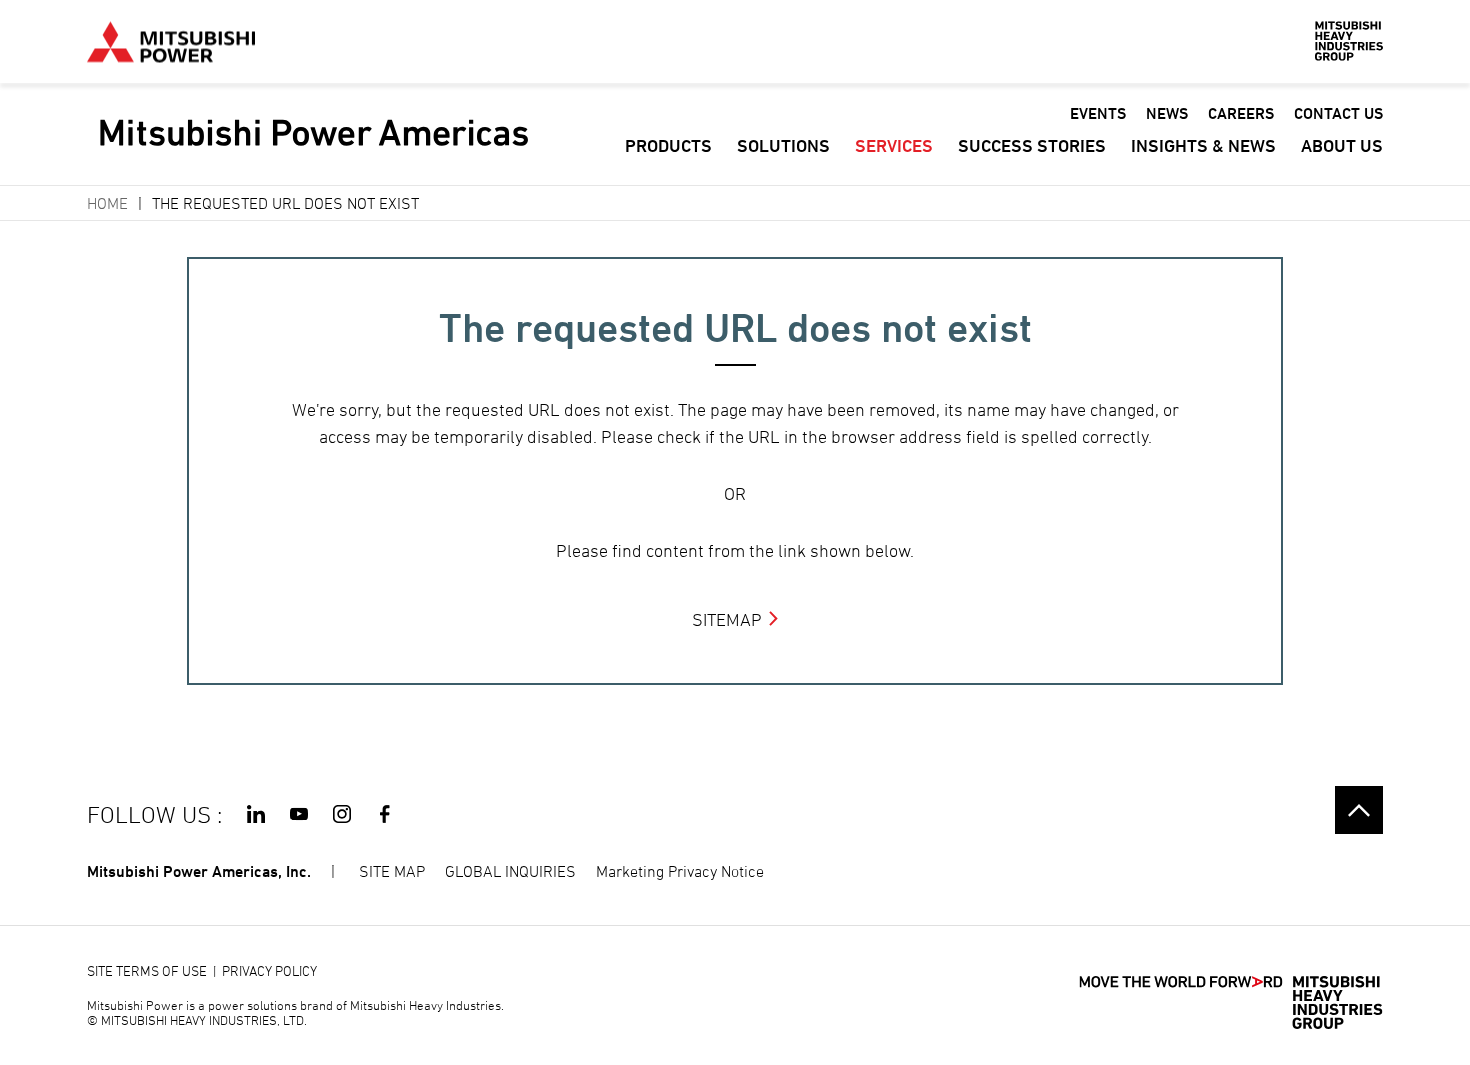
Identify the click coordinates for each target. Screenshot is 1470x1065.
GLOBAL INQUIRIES (510, 871)
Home (107, 203)
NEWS (1167, 113)
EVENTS (1098, 113)
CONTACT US (1338, 113)
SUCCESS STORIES (1032, 145)
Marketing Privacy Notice (680, 871)
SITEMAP (727, 619)
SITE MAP (392, 871)
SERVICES (894, 145)
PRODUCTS (668, 145)
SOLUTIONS (783, 145)
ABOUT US (1342, 145)
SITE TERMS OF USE (147, 970)
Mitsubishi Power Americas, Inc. (199, 871)
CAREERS (1241, 113)
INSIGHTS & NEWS (1203, 145)
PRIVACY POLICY (269, 970)
